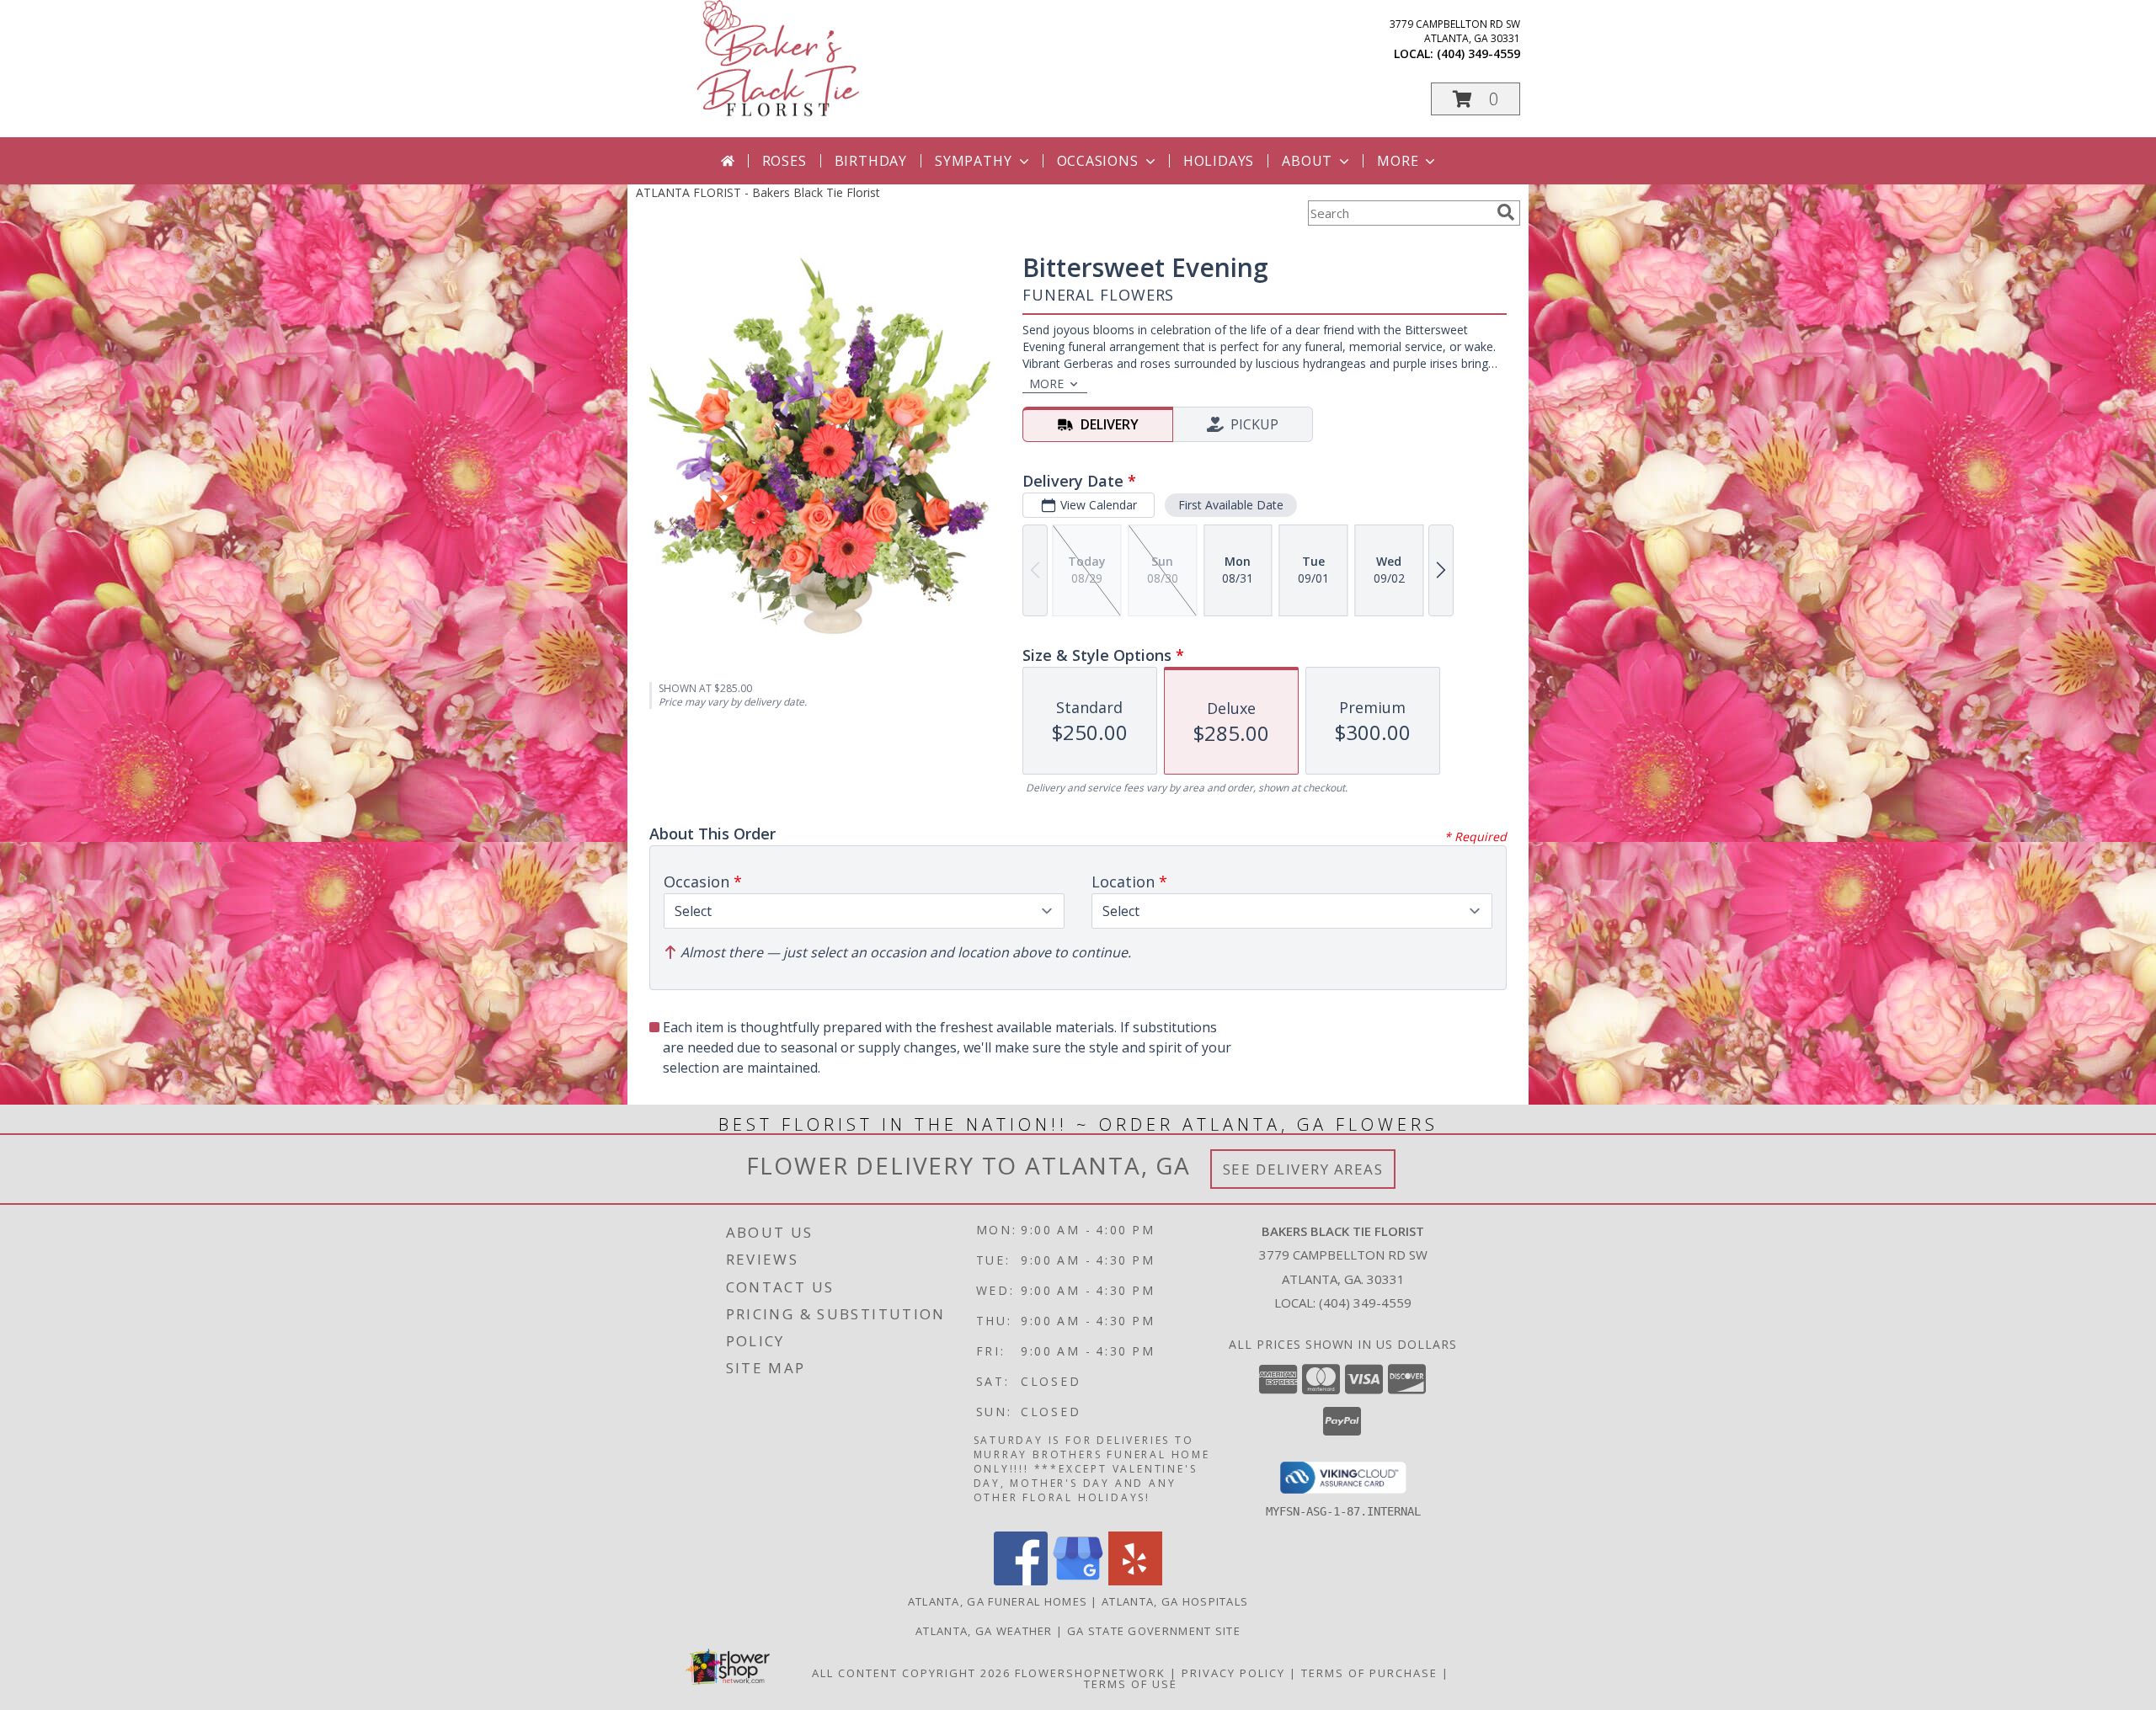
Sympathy (973, 161)
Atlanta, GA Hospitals (1175, 1601)
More (1398, 161)
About (1307, 161)
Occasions (1098, 161)
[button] (1476, 99)
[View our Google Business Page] (1078, 1581)
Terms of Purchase (1369, 1673)
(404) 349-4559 (1478, 53)
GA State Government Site (1154, 1631)
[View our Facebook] (1021, 1581)
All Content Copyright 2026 (911, 1673)
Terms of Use (1131, 1684)
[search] (1506, 212)
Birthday (871, 161)
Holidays (1219, 161)
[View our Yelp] (1135, 1581)
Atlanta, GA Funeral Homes (998, 1601)
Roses (784, 161)
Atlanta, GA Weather (984, 1631)
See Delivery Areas (1303, 1169)
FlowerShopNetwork (1090, 1673)
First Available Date (1231, 505)
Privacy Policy (1233, 1673)
